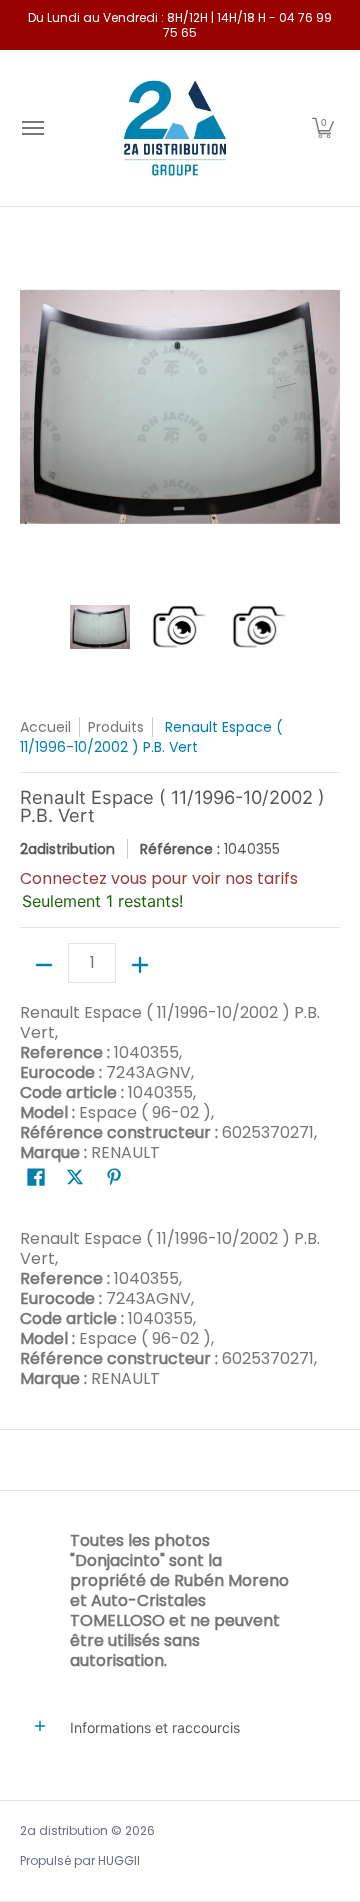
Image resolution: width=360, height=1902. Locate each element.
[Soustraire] (44, 965)
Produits (116, 727)
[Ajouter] (140, 965)
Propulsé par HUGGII (80, 1860)
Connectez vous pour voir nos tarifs (159, 878)
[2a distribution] (175, 128)
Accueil (45, 727)
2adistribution (67, 849)
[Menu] (32, 128)
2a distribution (64, 1830)
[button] (323, 128)
